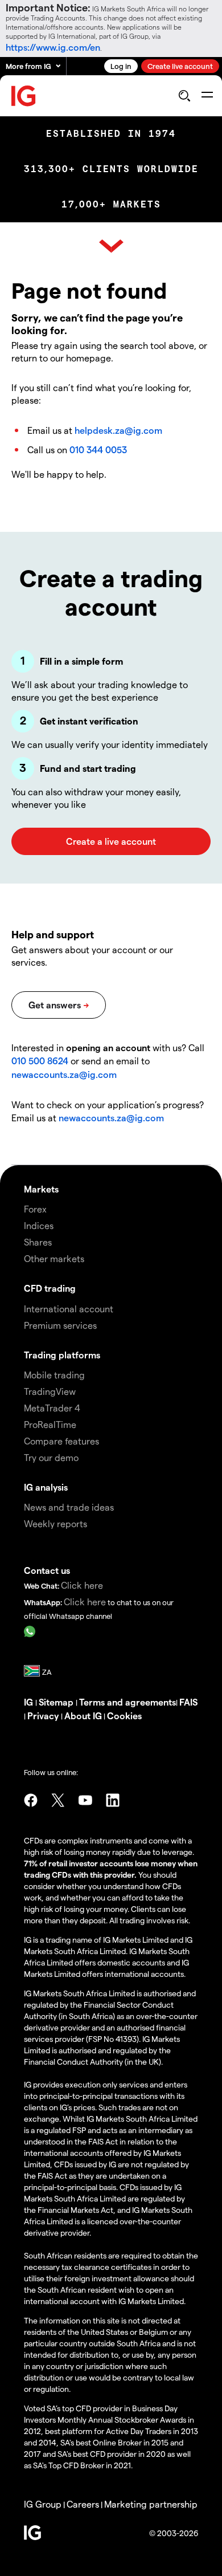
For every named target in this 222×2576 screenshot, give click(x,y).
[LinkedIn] (113, 1800)
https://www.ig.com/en (53, 47)
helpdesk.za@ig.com (118, 430)
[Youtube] (85, 1800)
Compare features (61, 1441)
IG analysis (46, 1487)
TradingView (50, 1391)
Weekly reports (55, 1523)
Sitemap (57, 1702)
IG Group (43, 2504)
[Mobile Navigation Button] (207, 96)
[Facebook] (31, 1800)
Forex (35, 1209)
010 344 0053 (98, 449)
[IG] (24, 96)
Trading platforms (62, 1355)
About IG (83, 1716)
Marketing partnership (151, 2504)
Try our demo (51, 1457)
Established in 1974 (111, 134)
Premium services (60, 1325)
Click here (82, 1585)
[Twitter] (58, 1800)
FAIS (188, 1702)
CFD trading (50, 1288)
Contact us (47, 1570)
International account (69, 1309)
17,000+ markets (111, 204)
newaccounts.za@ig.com (64, 1074)
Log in (121, 66)
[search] (184, 96)
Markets (41, 1189)
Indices (39, 1225)
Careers (83, 2504)
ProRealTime (50, 1424)
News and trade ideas (69, 1507)
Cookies (124, 1716)
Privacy (44, 1716)
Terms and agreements (128, 1702)
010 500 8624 (41, 1061)
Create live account (180, 66)
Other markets (54, 1258)
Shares (38, 1242)
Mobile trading (54, 1375)
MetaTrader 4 (52, 1408)
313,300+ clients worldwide (111, 169)
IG (30, 1702)
